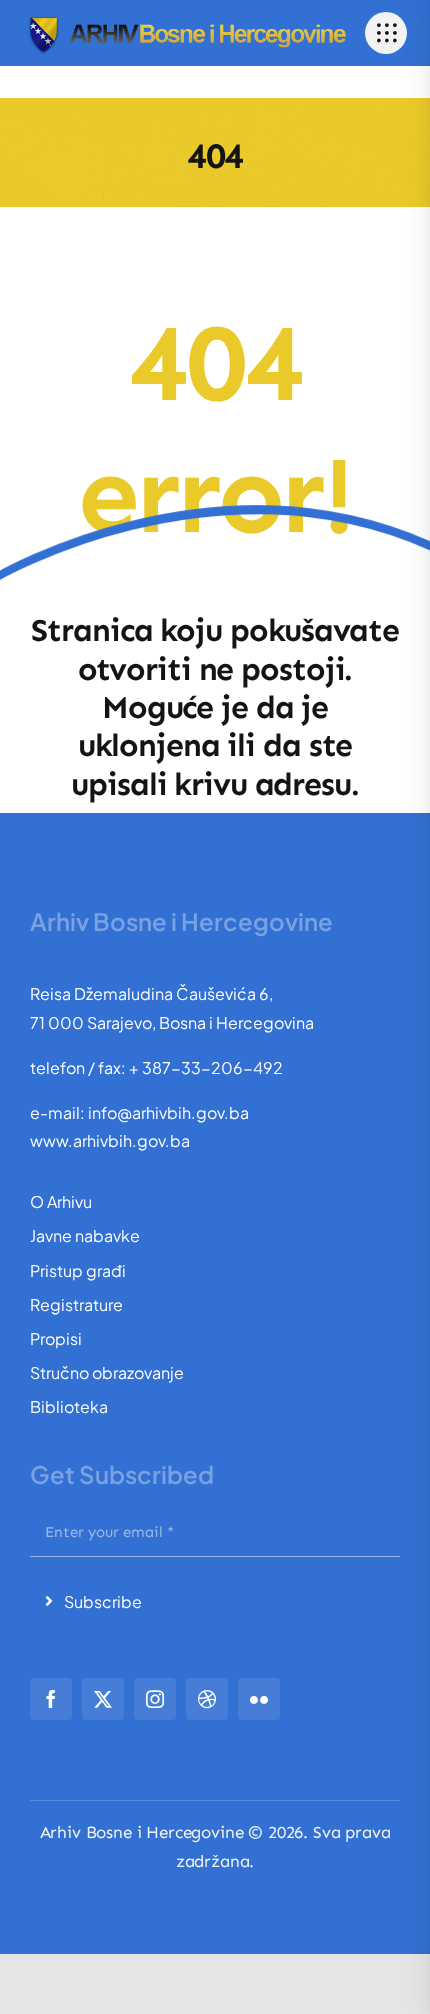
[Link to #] (386, 33)
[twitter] (103, 1699)
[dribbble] (207, 1699)
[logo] (186, 20)
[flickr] (259, 1699)
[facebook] (51, 1699)
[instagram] (155, 1699)
